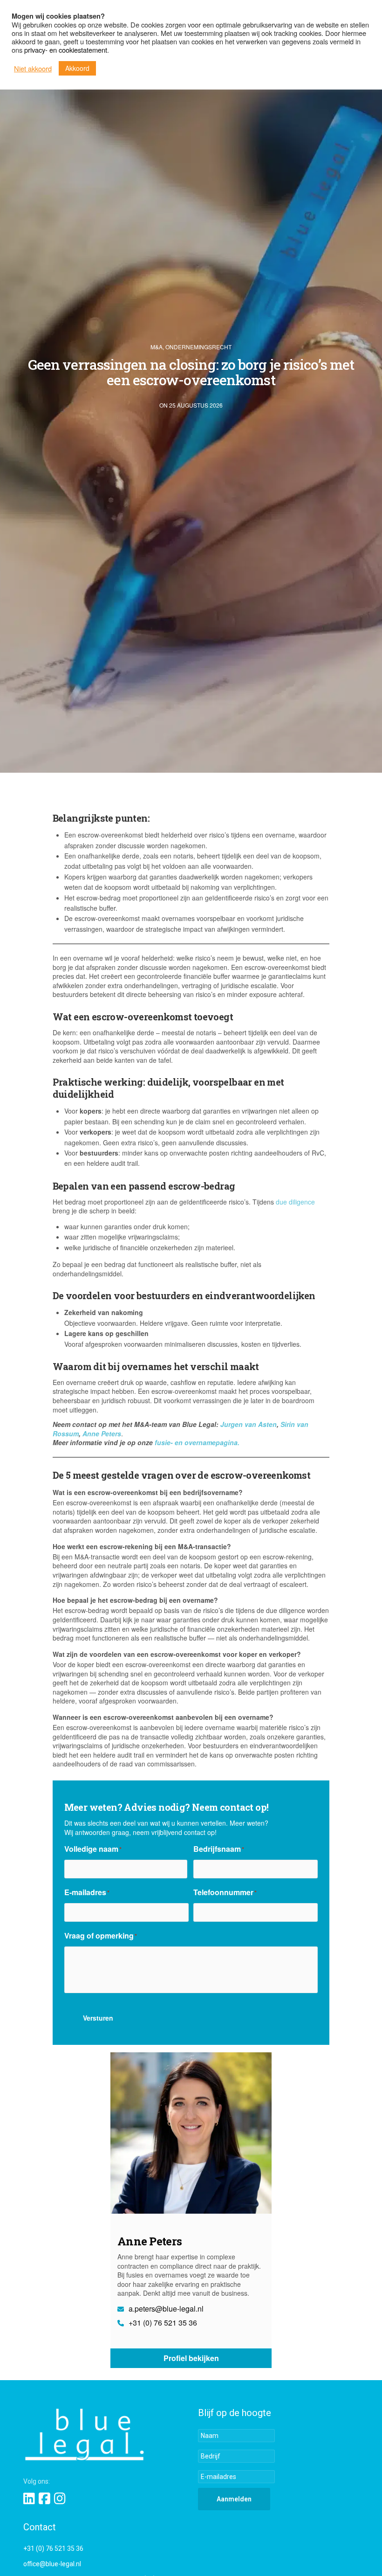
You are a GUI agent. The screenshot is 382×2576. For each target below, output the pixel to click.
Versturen (98, 2018)
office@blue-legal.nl (52, 2564)
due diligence (295, 1202)
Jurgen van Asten (249, 1424)
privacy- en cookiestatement (66, 50)
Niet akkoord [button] (33, 69)
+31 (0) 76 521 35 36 (162, 2323)
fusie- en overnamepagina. (197, 1442)
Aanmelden (234, 2499)
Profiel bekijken (191, 2358)
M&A (157, 347)
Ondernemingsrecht (198, 347)
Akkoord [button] (77, 68)
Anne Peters (102, 1433)
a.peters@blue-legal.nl (165, 2309)
